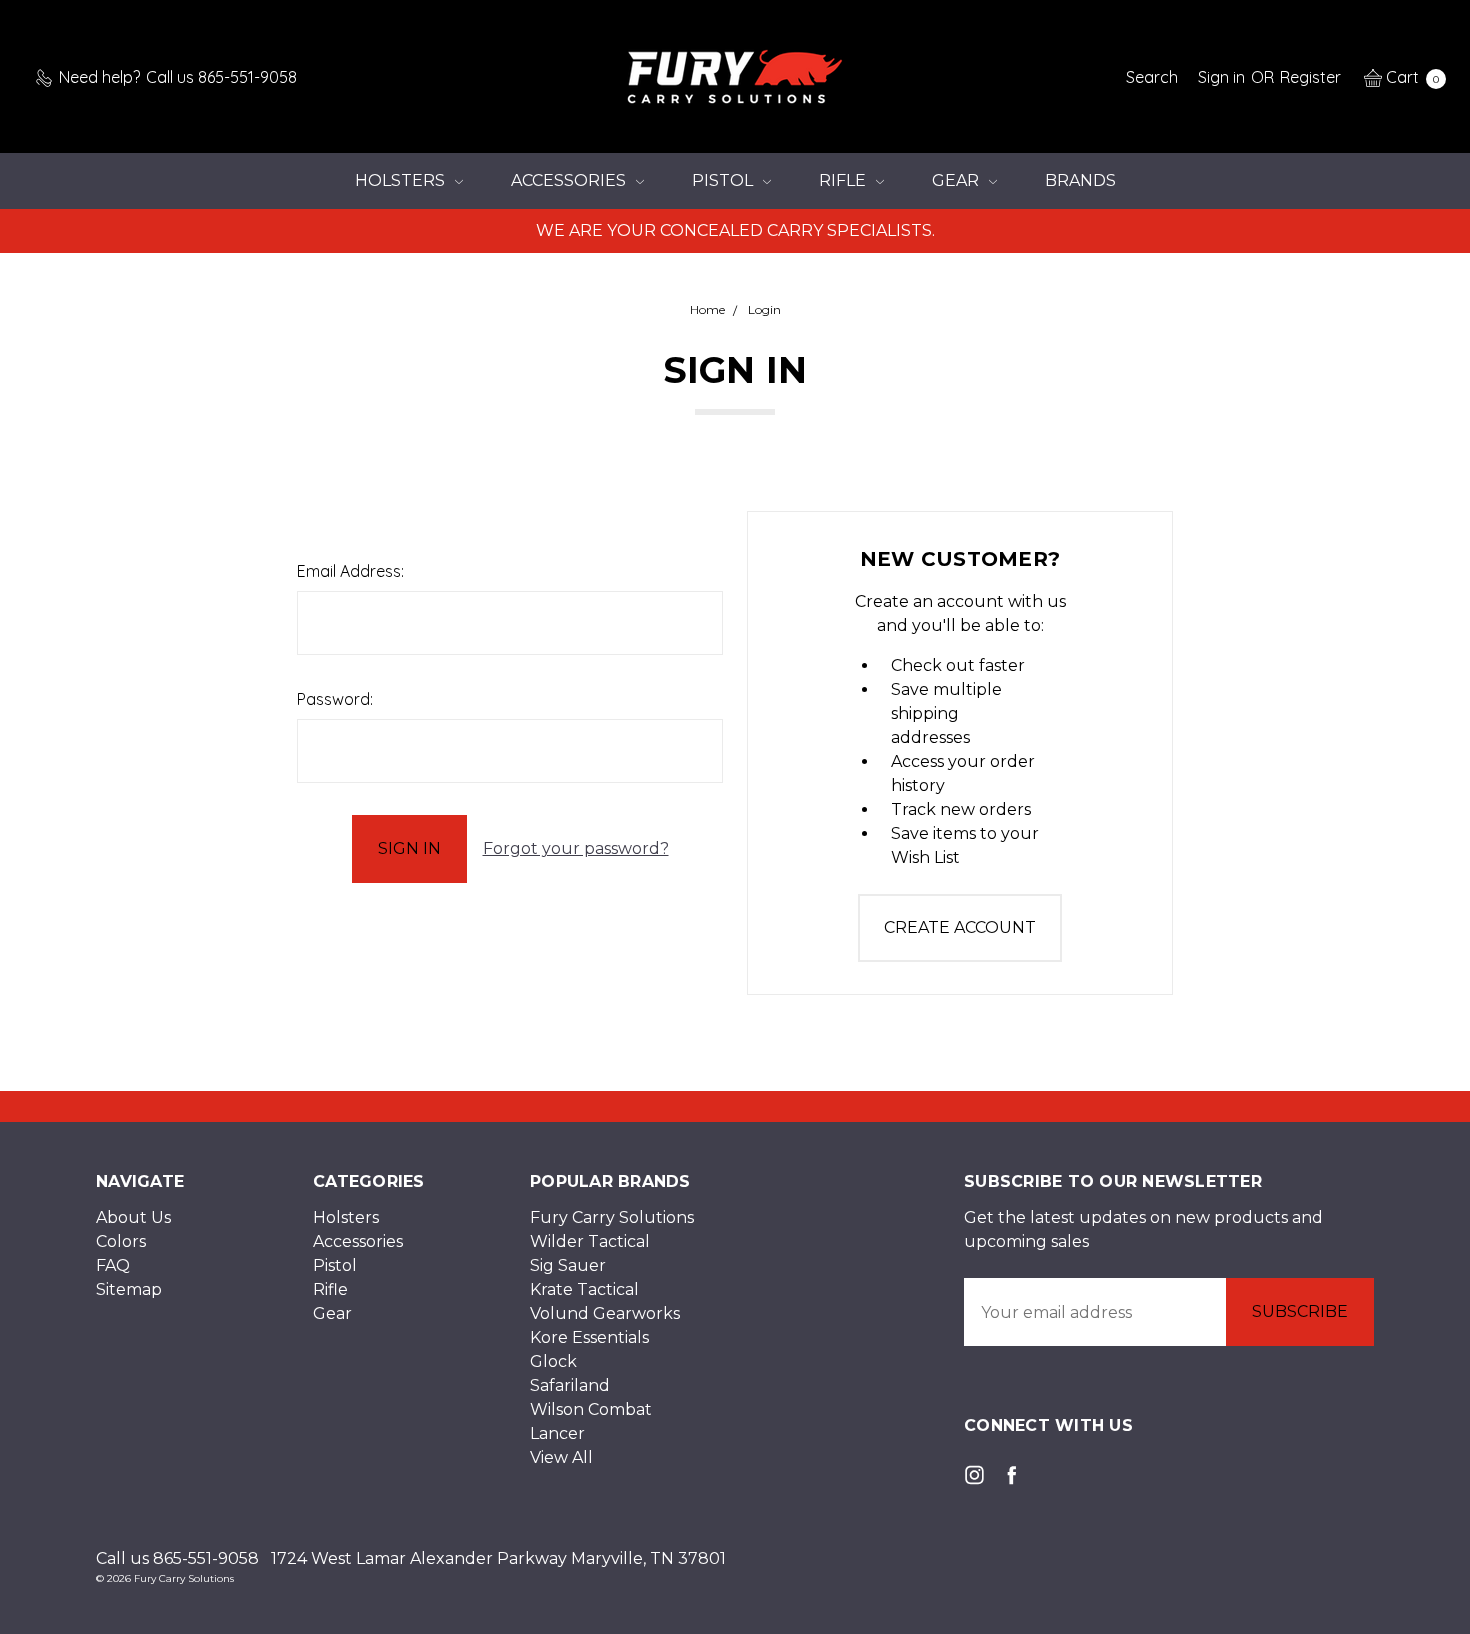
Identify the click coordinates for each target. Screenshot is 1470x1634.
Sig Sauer (568, 1265)
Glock (553, 1361)
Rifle (844, 180)
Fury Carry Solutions (612, 1217)
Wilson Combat (591, 1409)
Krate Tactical (584, 1289)
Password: (335, 699)
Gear (957, 180)
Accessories (570, 180)
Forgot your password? (576, 848)
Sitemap (129, 1289)
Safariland (570, 1385)
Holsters (402, 180)
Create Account (960, 927)
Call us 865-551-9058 (177, 1558)
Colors (121, 1241)
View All (561, 1457)
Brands (1080, 180)
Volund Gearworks (605, 1313)
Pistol (724, 180)
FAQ (113, 1265)
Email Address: (350, 571)
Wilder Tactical (590, 1241)
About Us (133, 1217)
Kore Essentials (589, 1337)
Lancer (557, 1433)
